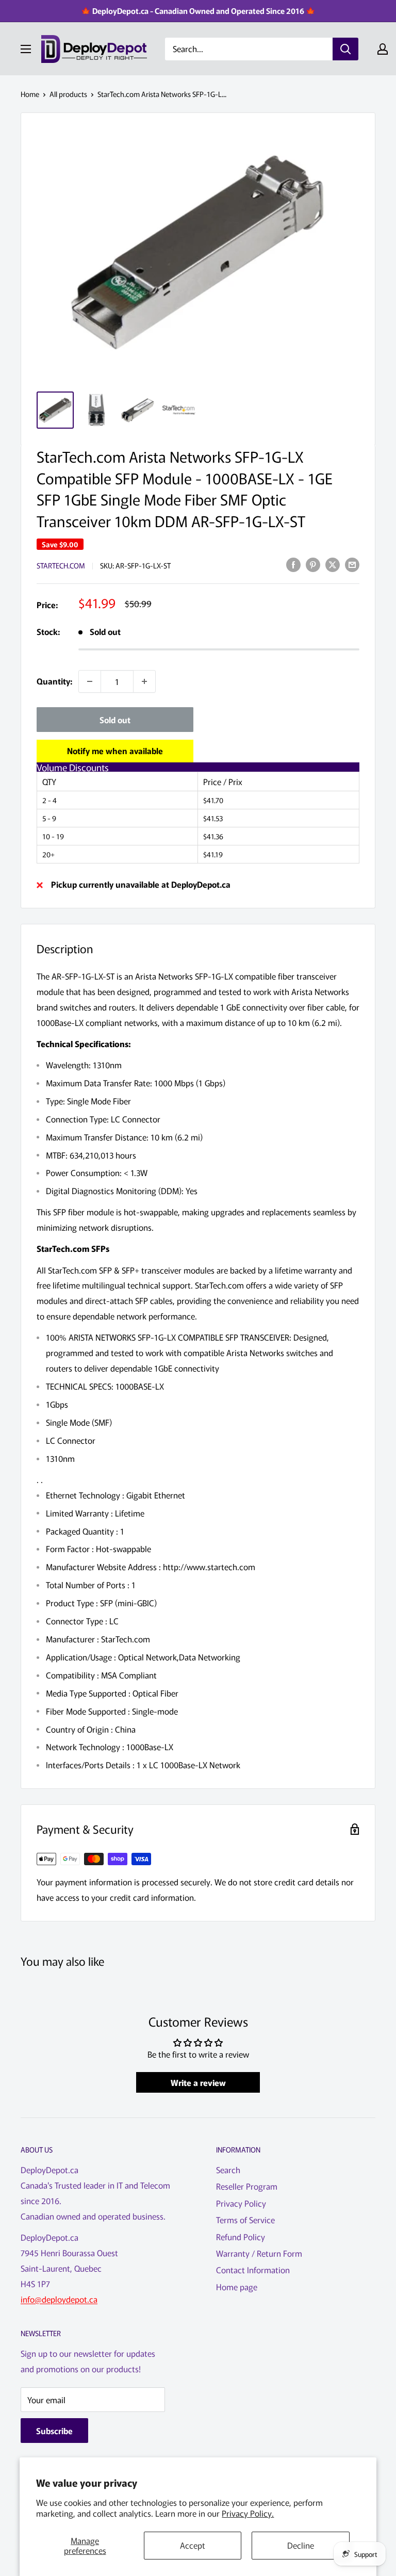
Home (30, 94)
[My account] (383, 49)
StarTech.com (61, 565)
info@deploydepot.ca (59, 2299)
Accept (193, 2545)
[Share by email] (352, 564)
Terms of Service (245, 2220)
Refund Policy (241, 2237)
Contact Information (253, 2270)
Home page (237, 2287)
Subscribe (54, 2431)
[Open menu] (26, 49)
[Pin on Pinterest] (313, 564)
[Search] (345, 49)
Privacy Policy (241, 2203)
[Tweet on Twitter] (333, 564)
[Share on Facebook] (293, 564)
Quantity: (54, 681)
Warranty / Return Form (259, 2253)
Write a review (198, 2082)
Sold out (115, 720)
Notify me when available (115, 751)
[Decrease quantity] (90, 681)
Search (228, 2170)
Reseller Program (247, 2186)
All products (68, 94)
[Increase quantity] (144, 681)
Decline (301, 2545)
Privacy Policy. (248, 2513)
